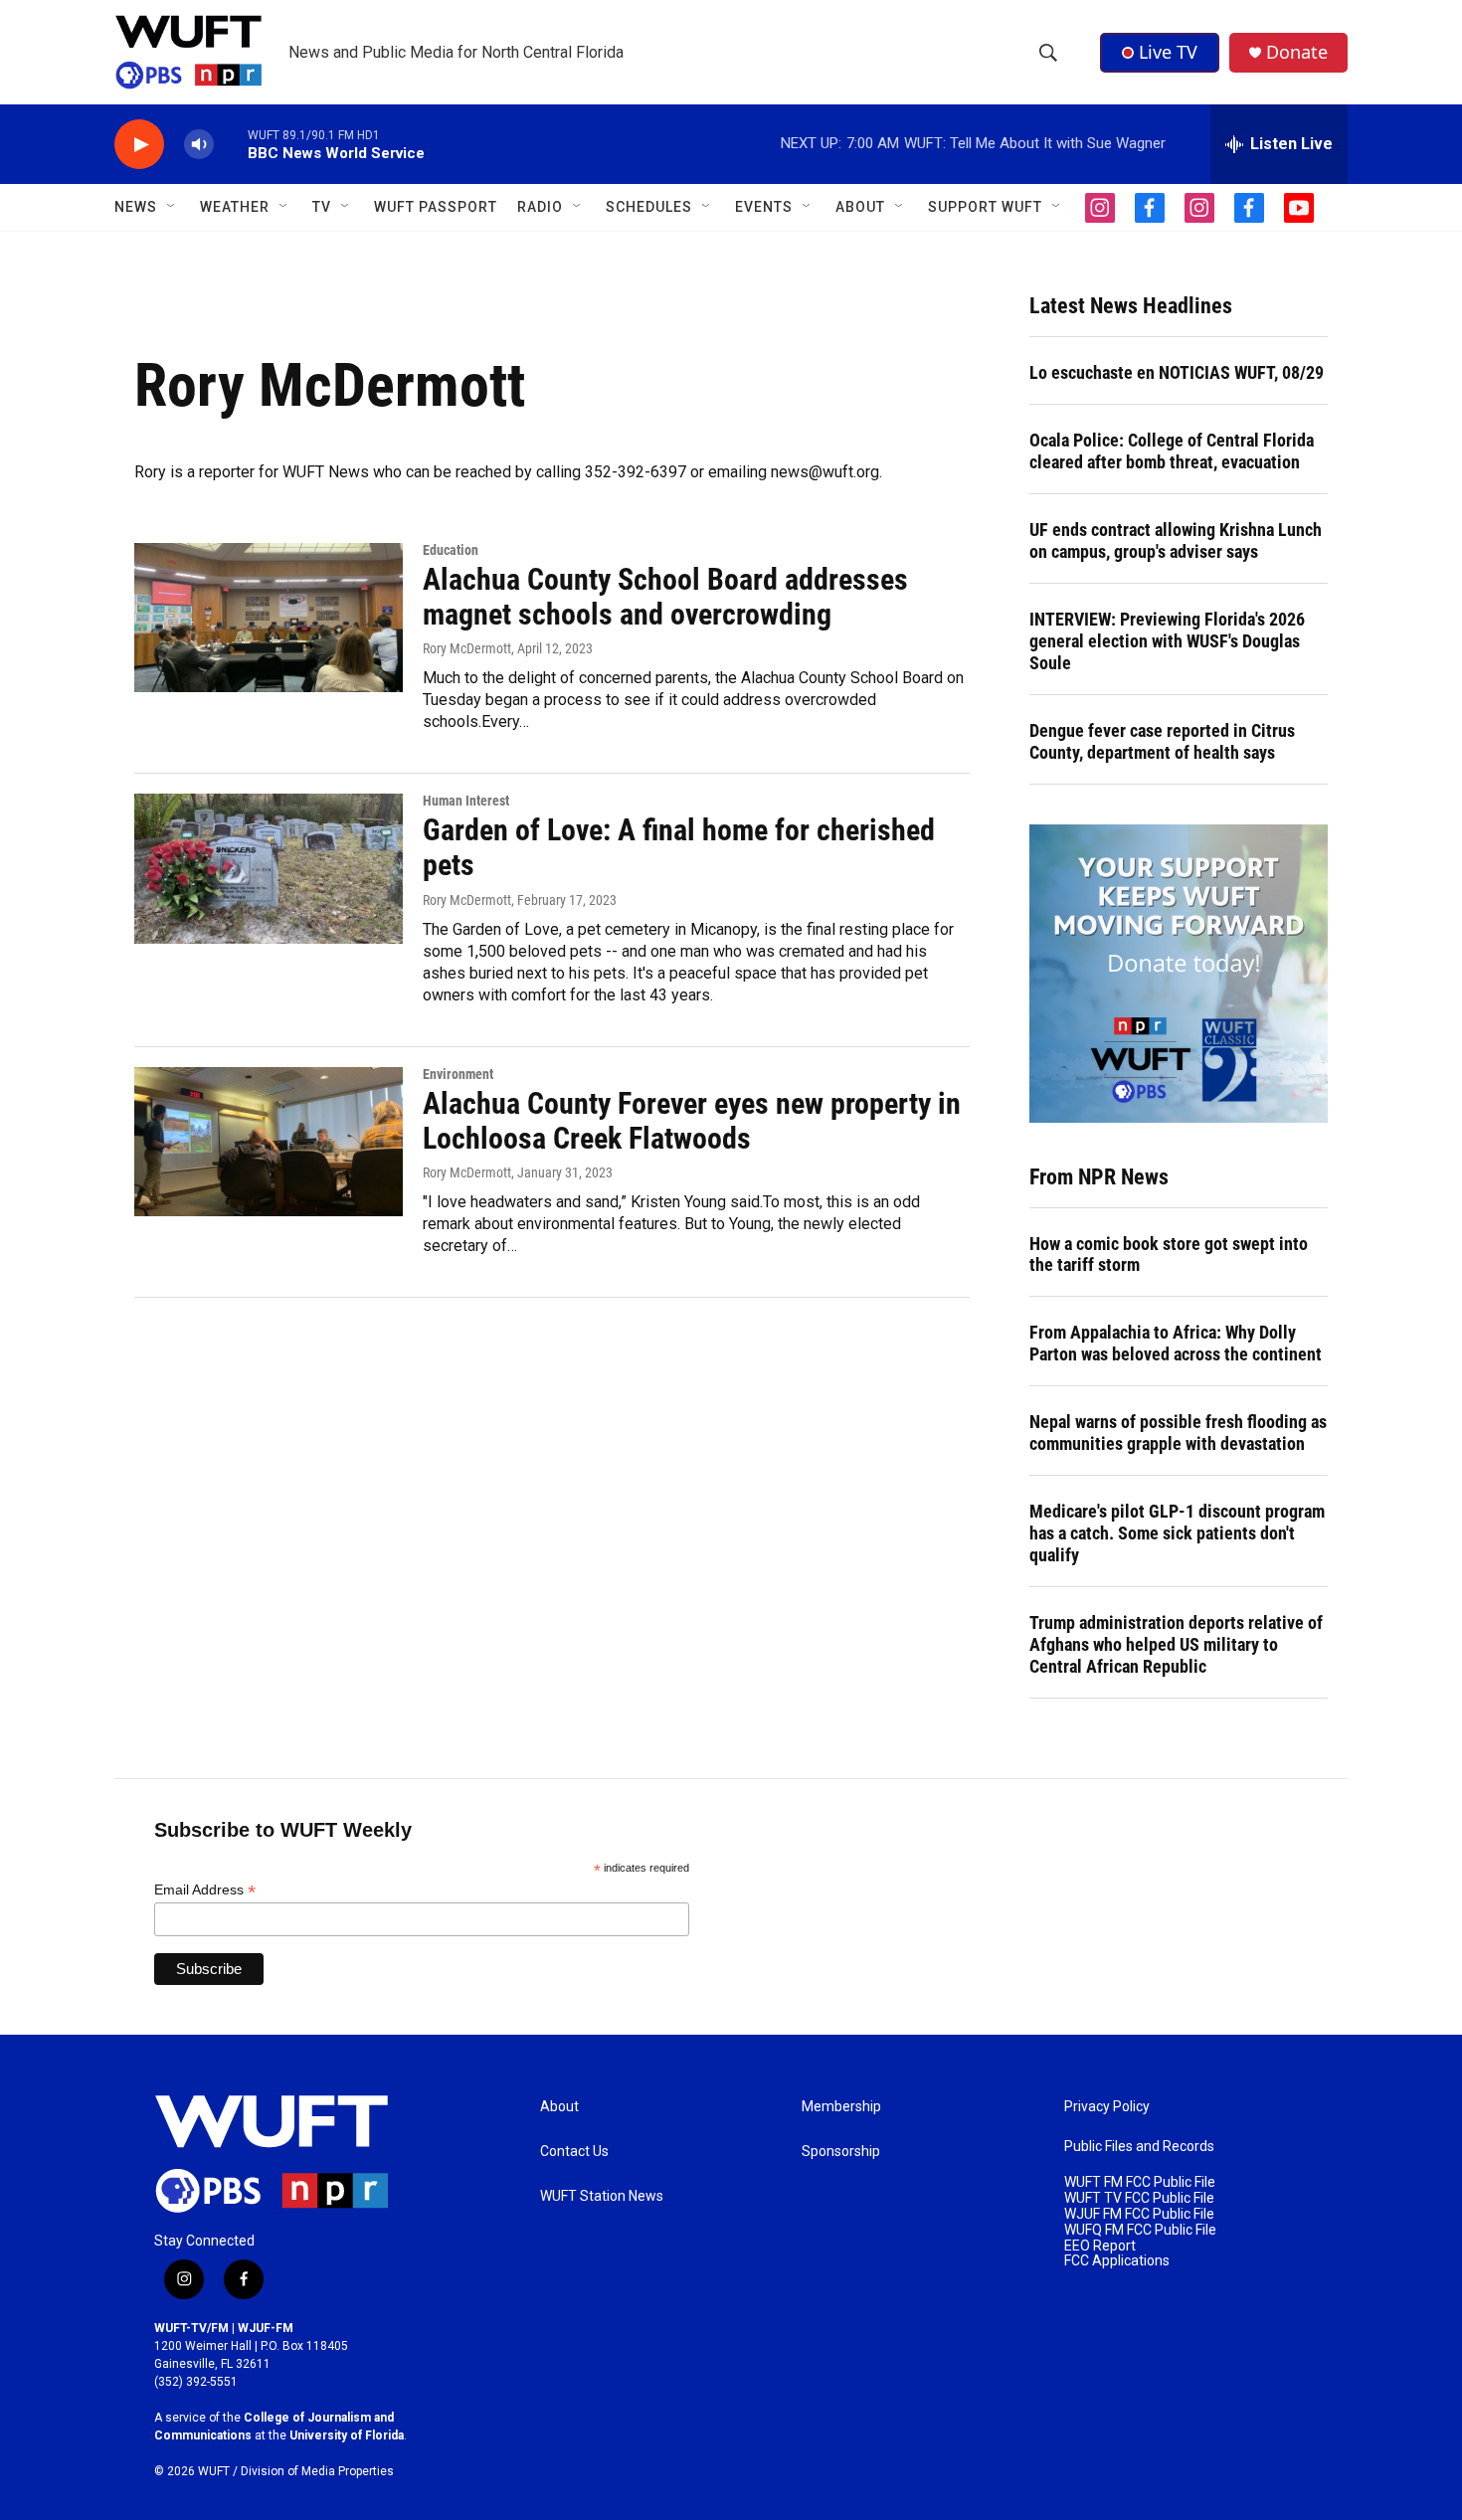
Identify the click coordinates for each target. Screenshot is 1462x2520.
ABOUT (860, 207)
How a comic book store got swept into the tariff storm (1169, 1255)
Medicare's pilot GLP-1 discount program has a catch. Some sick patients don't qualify (1177, 1533)
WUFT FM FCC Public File (1140, 2182)
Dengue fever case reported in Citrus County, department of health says (1162, 741)
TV (322, 207)
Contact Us (574, 2152)
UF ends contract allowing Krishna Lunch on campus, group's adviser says (1176, 540)
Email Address (205, 1890)
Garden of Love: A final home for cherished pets (679, 847)
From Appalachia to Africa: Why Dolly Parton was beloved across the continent (1176, 1343)
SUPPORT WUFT (985, 207)
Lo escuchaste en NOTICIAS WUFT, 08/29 (1177, 372)
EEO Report (1100, 2246)
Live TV (1168, 52)
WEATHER (235, 207)
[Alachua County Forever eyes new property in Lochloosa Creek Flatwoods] (269, 1142)
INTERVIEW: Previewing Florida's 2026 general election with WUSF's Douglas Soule (1167, 641)
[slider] (231, 144)
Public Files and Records (1139, 2147)
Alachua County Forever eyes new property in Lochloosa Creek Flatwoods (692, 1121)
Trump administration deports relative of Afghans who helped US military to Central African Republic (1176, 1644)
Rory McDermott (467, 648)
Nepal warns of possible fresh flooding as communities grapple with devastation (1178, 1433)
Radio (540, 207)
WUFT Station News (602, 2196)
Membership (841, 2107)
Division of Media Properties (317, 2471)
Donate (1297, 52)
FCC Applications (1117, 2261)
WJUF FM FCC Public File (1139, 2214)
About (559, 2107)
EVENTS (764, 207)
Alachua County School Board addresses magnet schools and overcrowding (665, 597)
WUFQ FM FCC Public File (1140, 2230)
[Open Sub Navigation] (172, 207)
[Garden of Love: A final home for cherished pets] (269, 868)
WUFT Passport (436, 207)
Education (451, 550)
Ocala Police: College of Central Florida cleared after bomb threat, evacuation (1172, 451)
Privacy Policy (1107, 2107)
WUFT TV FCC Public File (1139, 2198)
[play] (139, 145)
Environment (458, 1074)
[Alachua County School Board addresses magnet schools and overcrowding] (269, 618)
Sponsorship (841, 2152)
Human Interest (466, 801)
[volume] (199, 145)
